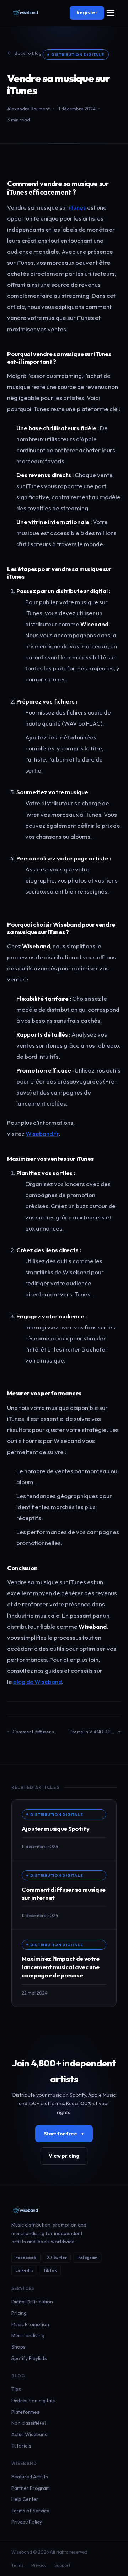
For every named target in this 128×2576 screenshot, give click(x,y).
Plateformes (25, 2412)
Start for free (60, 2134)
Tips (16, 2389)
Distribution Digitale (78, 54)
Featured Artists (30, 2477)
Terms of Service (30, 2511)
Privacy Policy (27, 2522)
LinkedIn (24, 2270)
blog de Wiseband (38, 1682)
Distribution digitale (33, 2401)
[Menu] (110, 13)
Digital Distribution (32, 2302)
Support (62, 2565)
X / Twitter (57, 2257)
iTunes (78, 207)
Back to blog (28, 53)
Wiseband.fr (42, 1134)
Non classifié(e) (29, 2423)
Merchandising (28, 2335)
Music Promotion (30, 2324)
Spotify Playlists (29, 2358)
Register (87, 12)
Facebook (26, 2257)
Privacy (39, 2565)
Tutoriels (21, 2446)
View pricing (64, 2156)
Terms (17, 2565)
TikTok (50, 2270)
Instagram (87, 2257)
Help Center (25, 2499)
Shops (18, 2347)
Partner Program (31, 2488)
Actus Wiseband (30, 2434)
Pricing (19, 2313)
